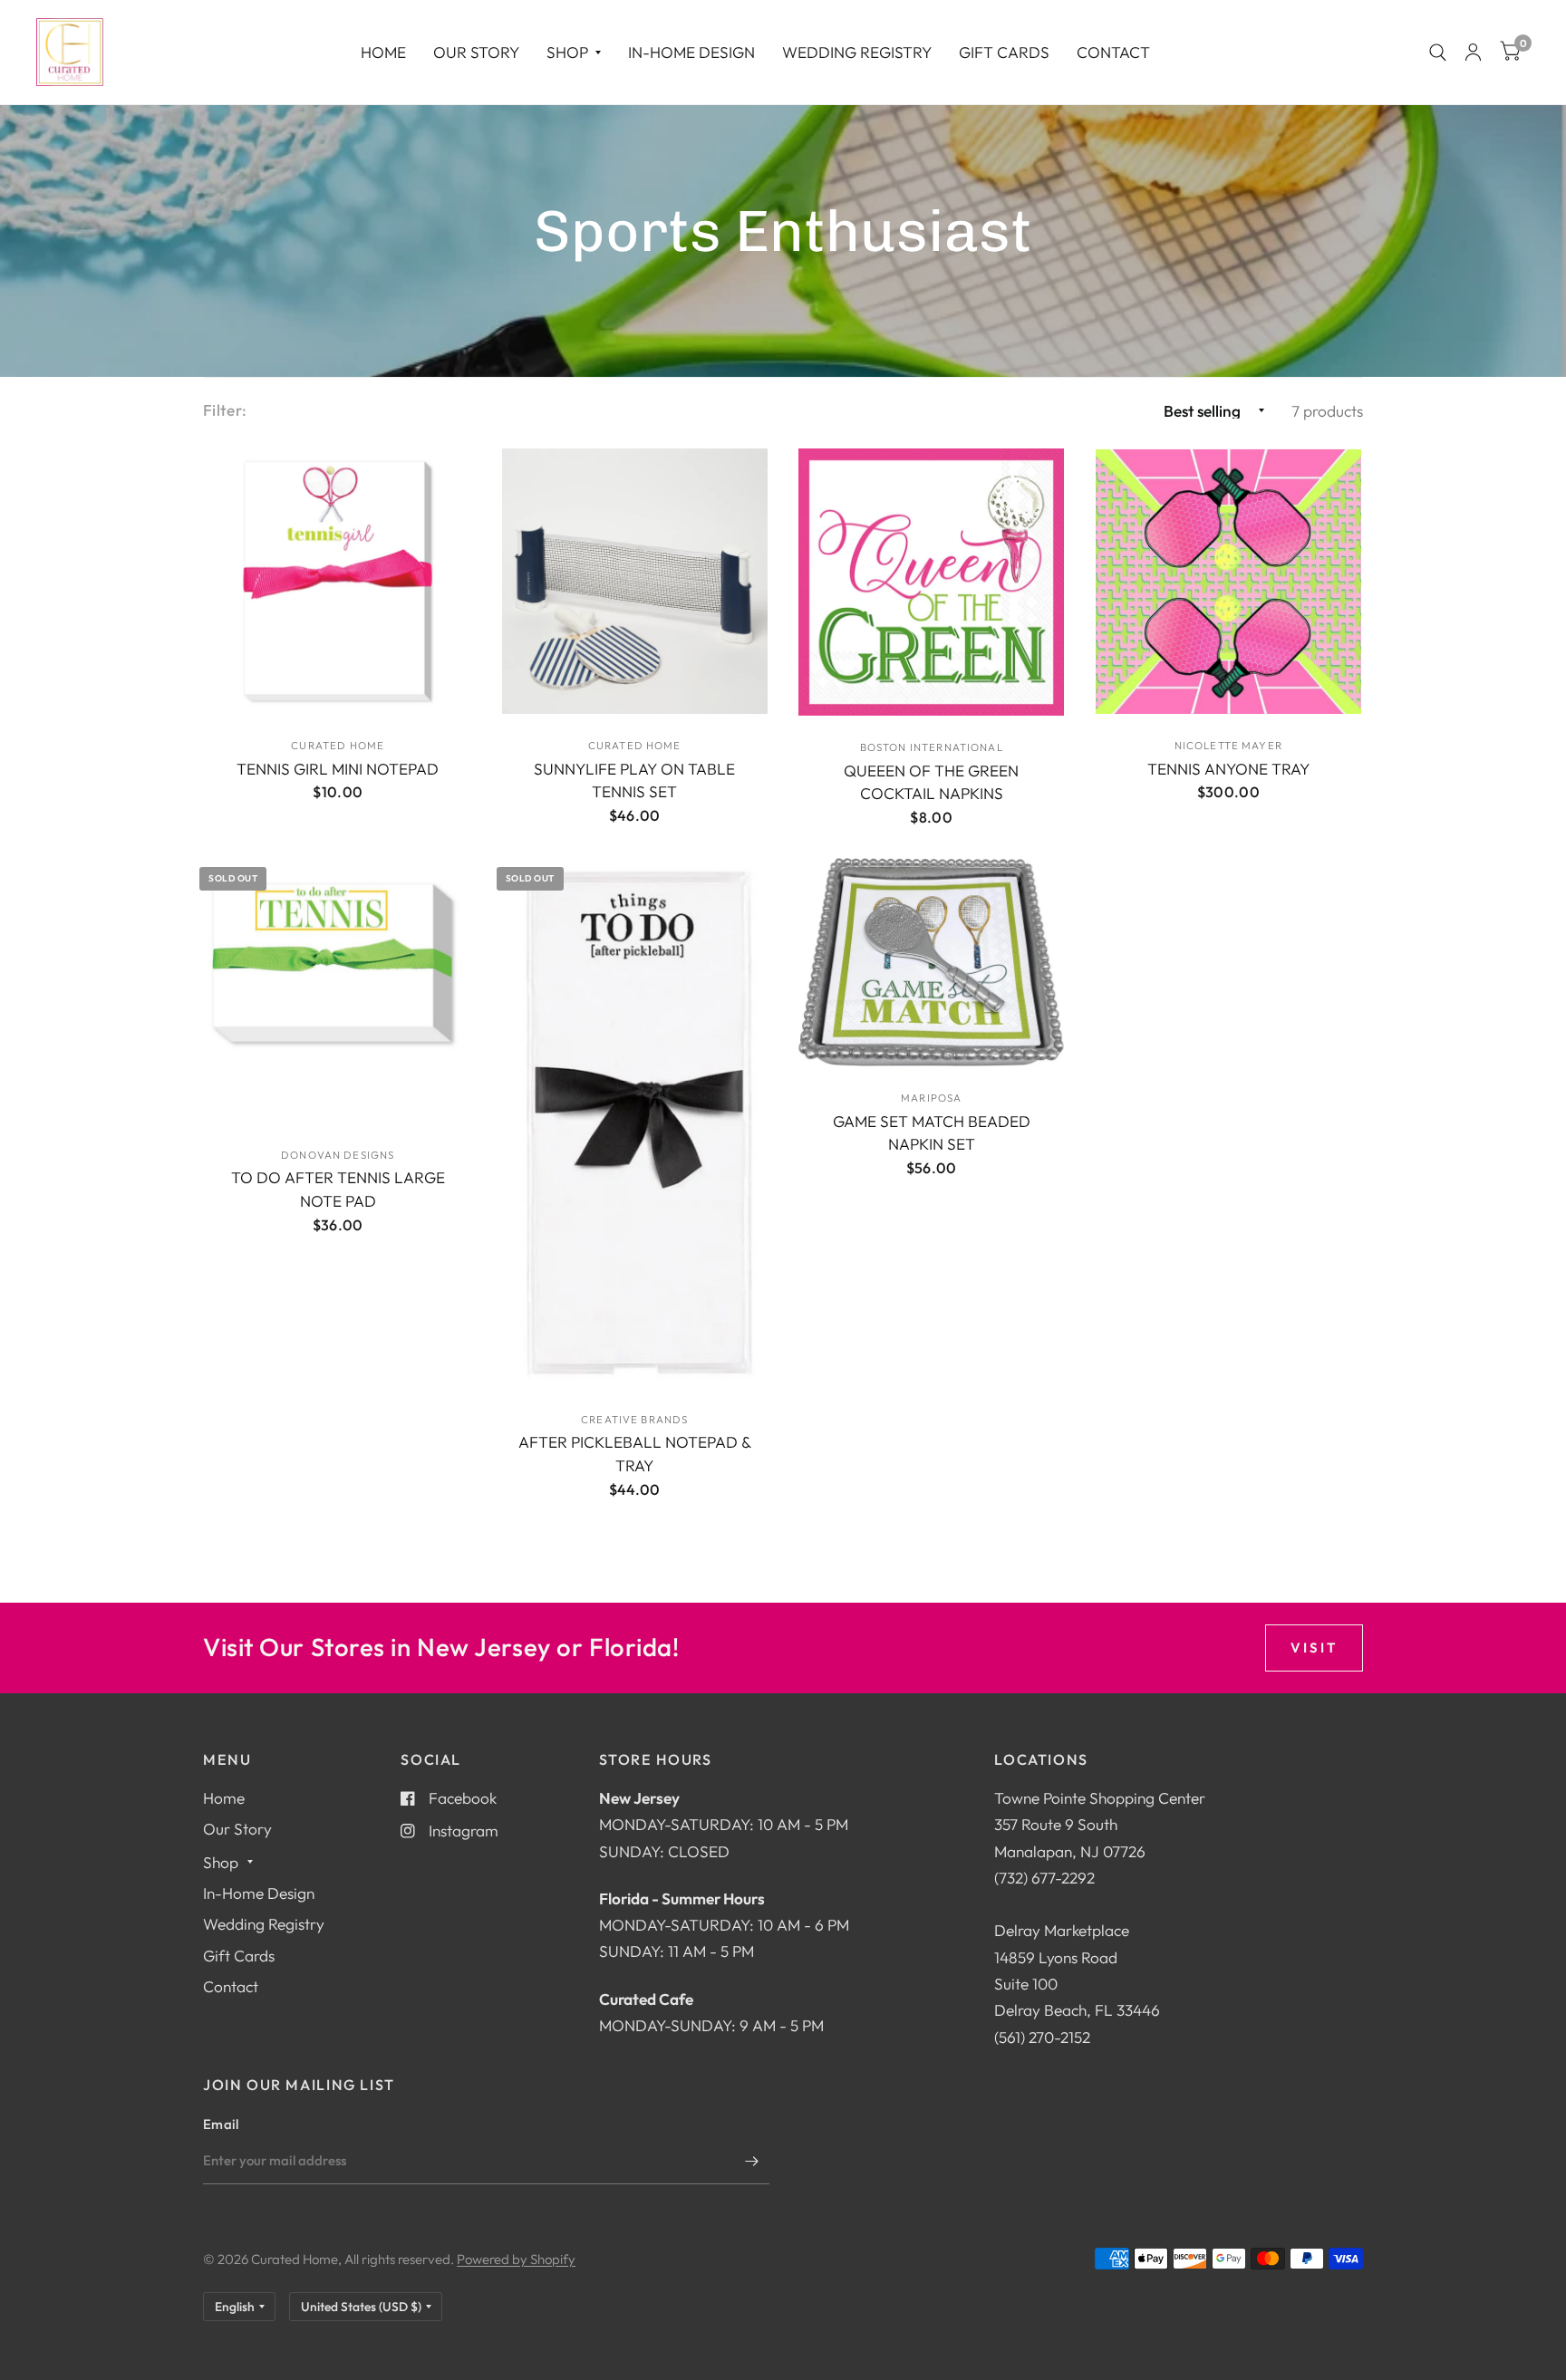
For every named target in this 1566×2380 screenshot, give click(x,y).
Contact (1113, 52)
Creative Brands (634, 1419)
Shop (567, 52)
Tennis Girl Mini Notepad (338, 769)
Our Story (476, 52)
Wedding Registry (857, 52)
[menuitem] (383, 52)
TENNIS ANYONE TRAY (1228, 769)
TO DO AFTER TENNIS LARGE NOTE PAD (338, 1189)
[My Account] (1473, 52)
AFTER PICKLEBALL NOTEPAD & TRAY (635, 1454)
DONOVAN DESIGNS (338, 1155)
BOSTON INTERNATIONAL (932, 747)
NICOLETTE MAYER (1228, 745)
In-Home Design (691, 52)
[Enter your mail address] (751, 2161)
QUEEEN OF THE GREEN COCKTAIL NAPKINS (931, 782)
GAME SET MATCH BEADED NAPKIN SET (932, 1133)
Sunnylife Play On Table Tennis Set (634, 780)
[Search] (1438, 52)
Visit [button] (1314, 1648)
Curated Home (338, 745)
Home (383, 52)
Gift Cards (1004, 52)
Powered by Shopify (516, 2259)
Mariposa (931, 1098)
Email (221, 2124)
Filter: (225, 410)
